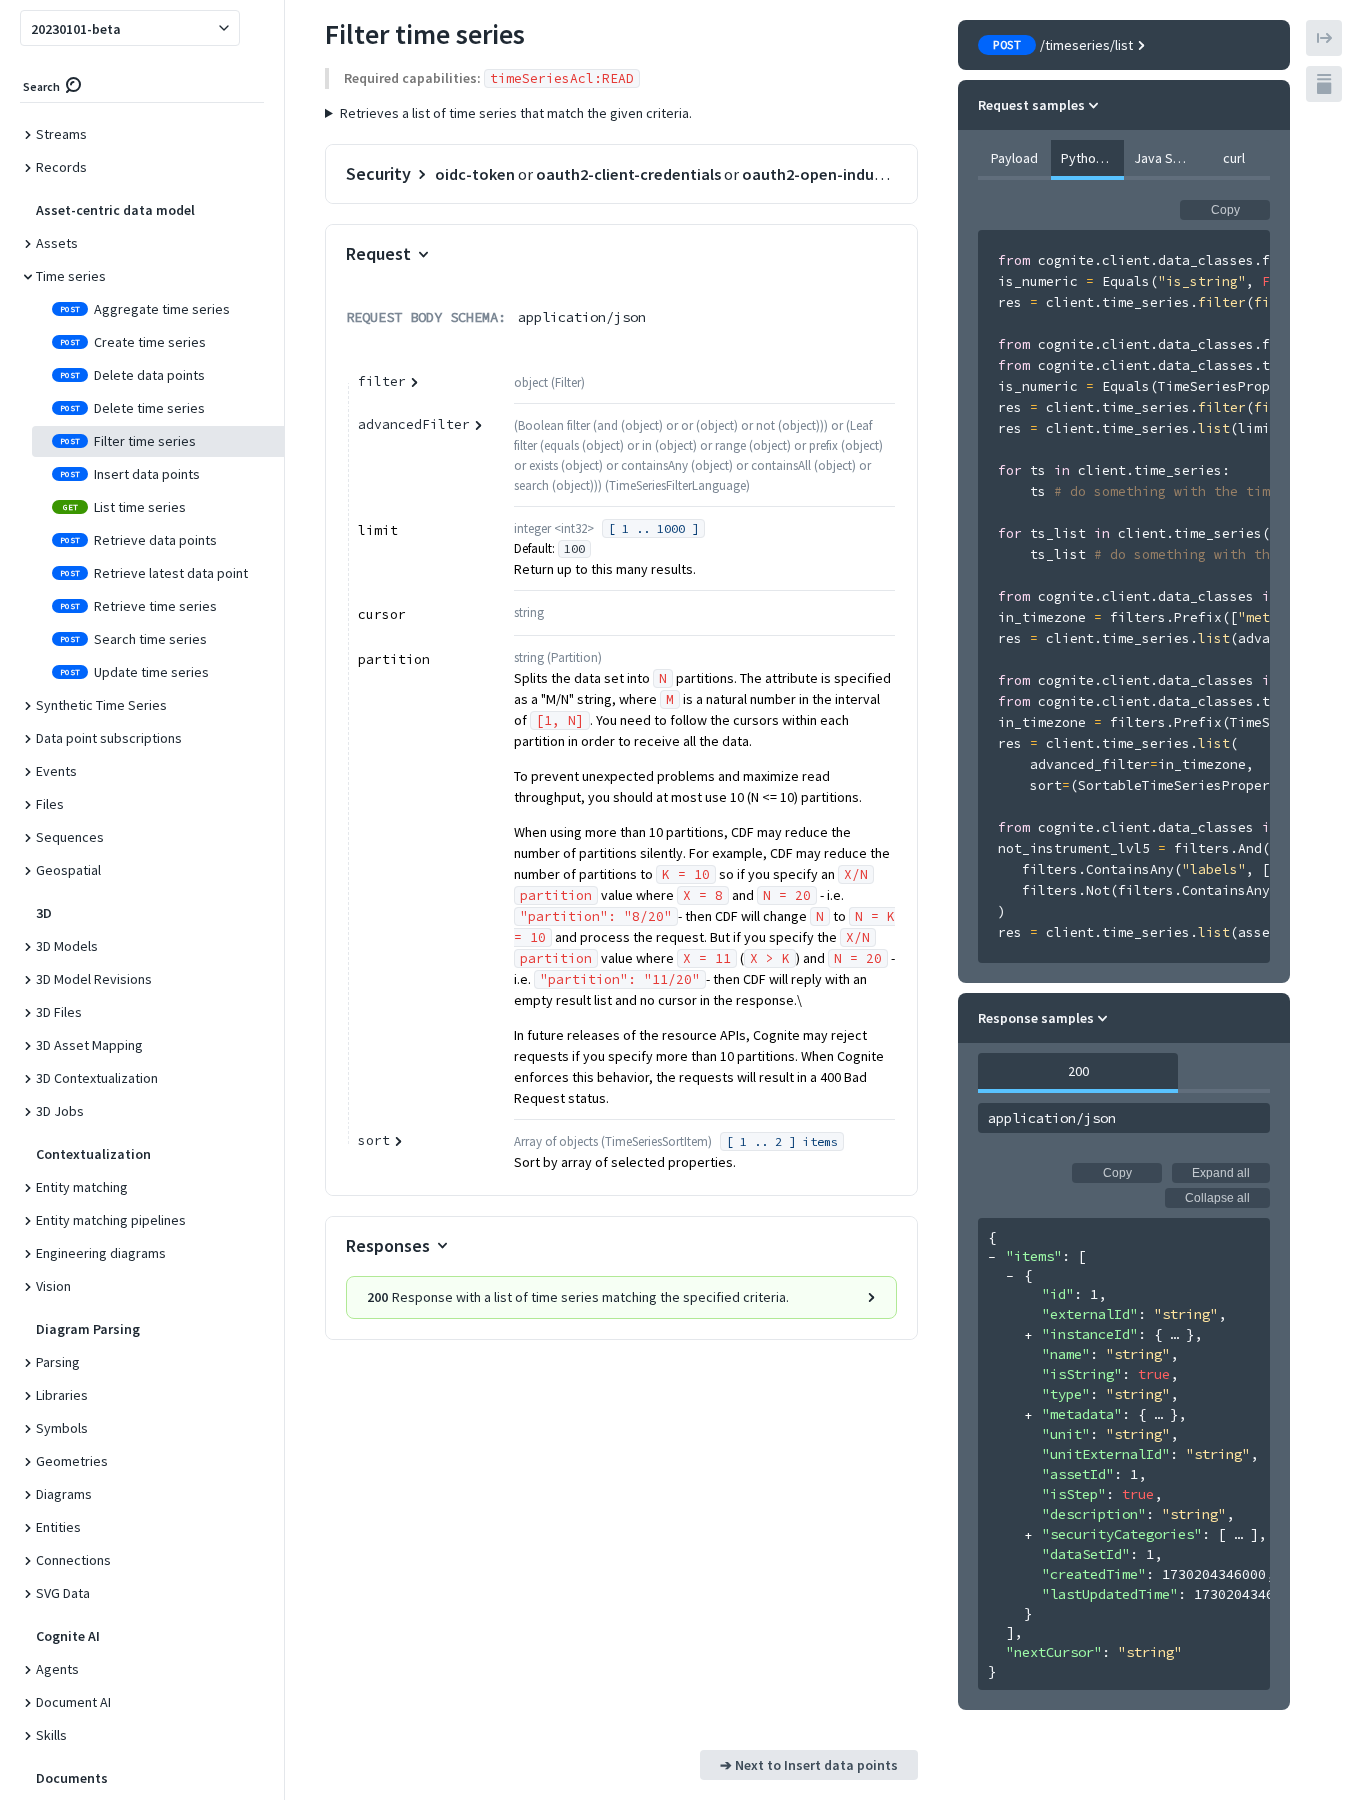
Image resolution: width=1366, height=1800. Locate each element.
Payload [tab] (1014, 158)
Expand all (1221, 1173)
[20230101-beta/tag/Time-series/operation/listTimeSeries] (314, 29)
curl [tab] (1234, 158)
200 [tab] (1078, 1071)
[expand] (1028, 1335)
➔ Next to (809, 1765)
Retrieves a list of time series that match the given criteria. (516, 113)
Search (41, 86)
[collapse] (992, 1257)
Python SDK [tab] (1092, 158)
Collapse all (1217, 1198)
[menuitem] (150, 134)
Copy (1225, 210)
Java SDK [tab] (1161, 158)
